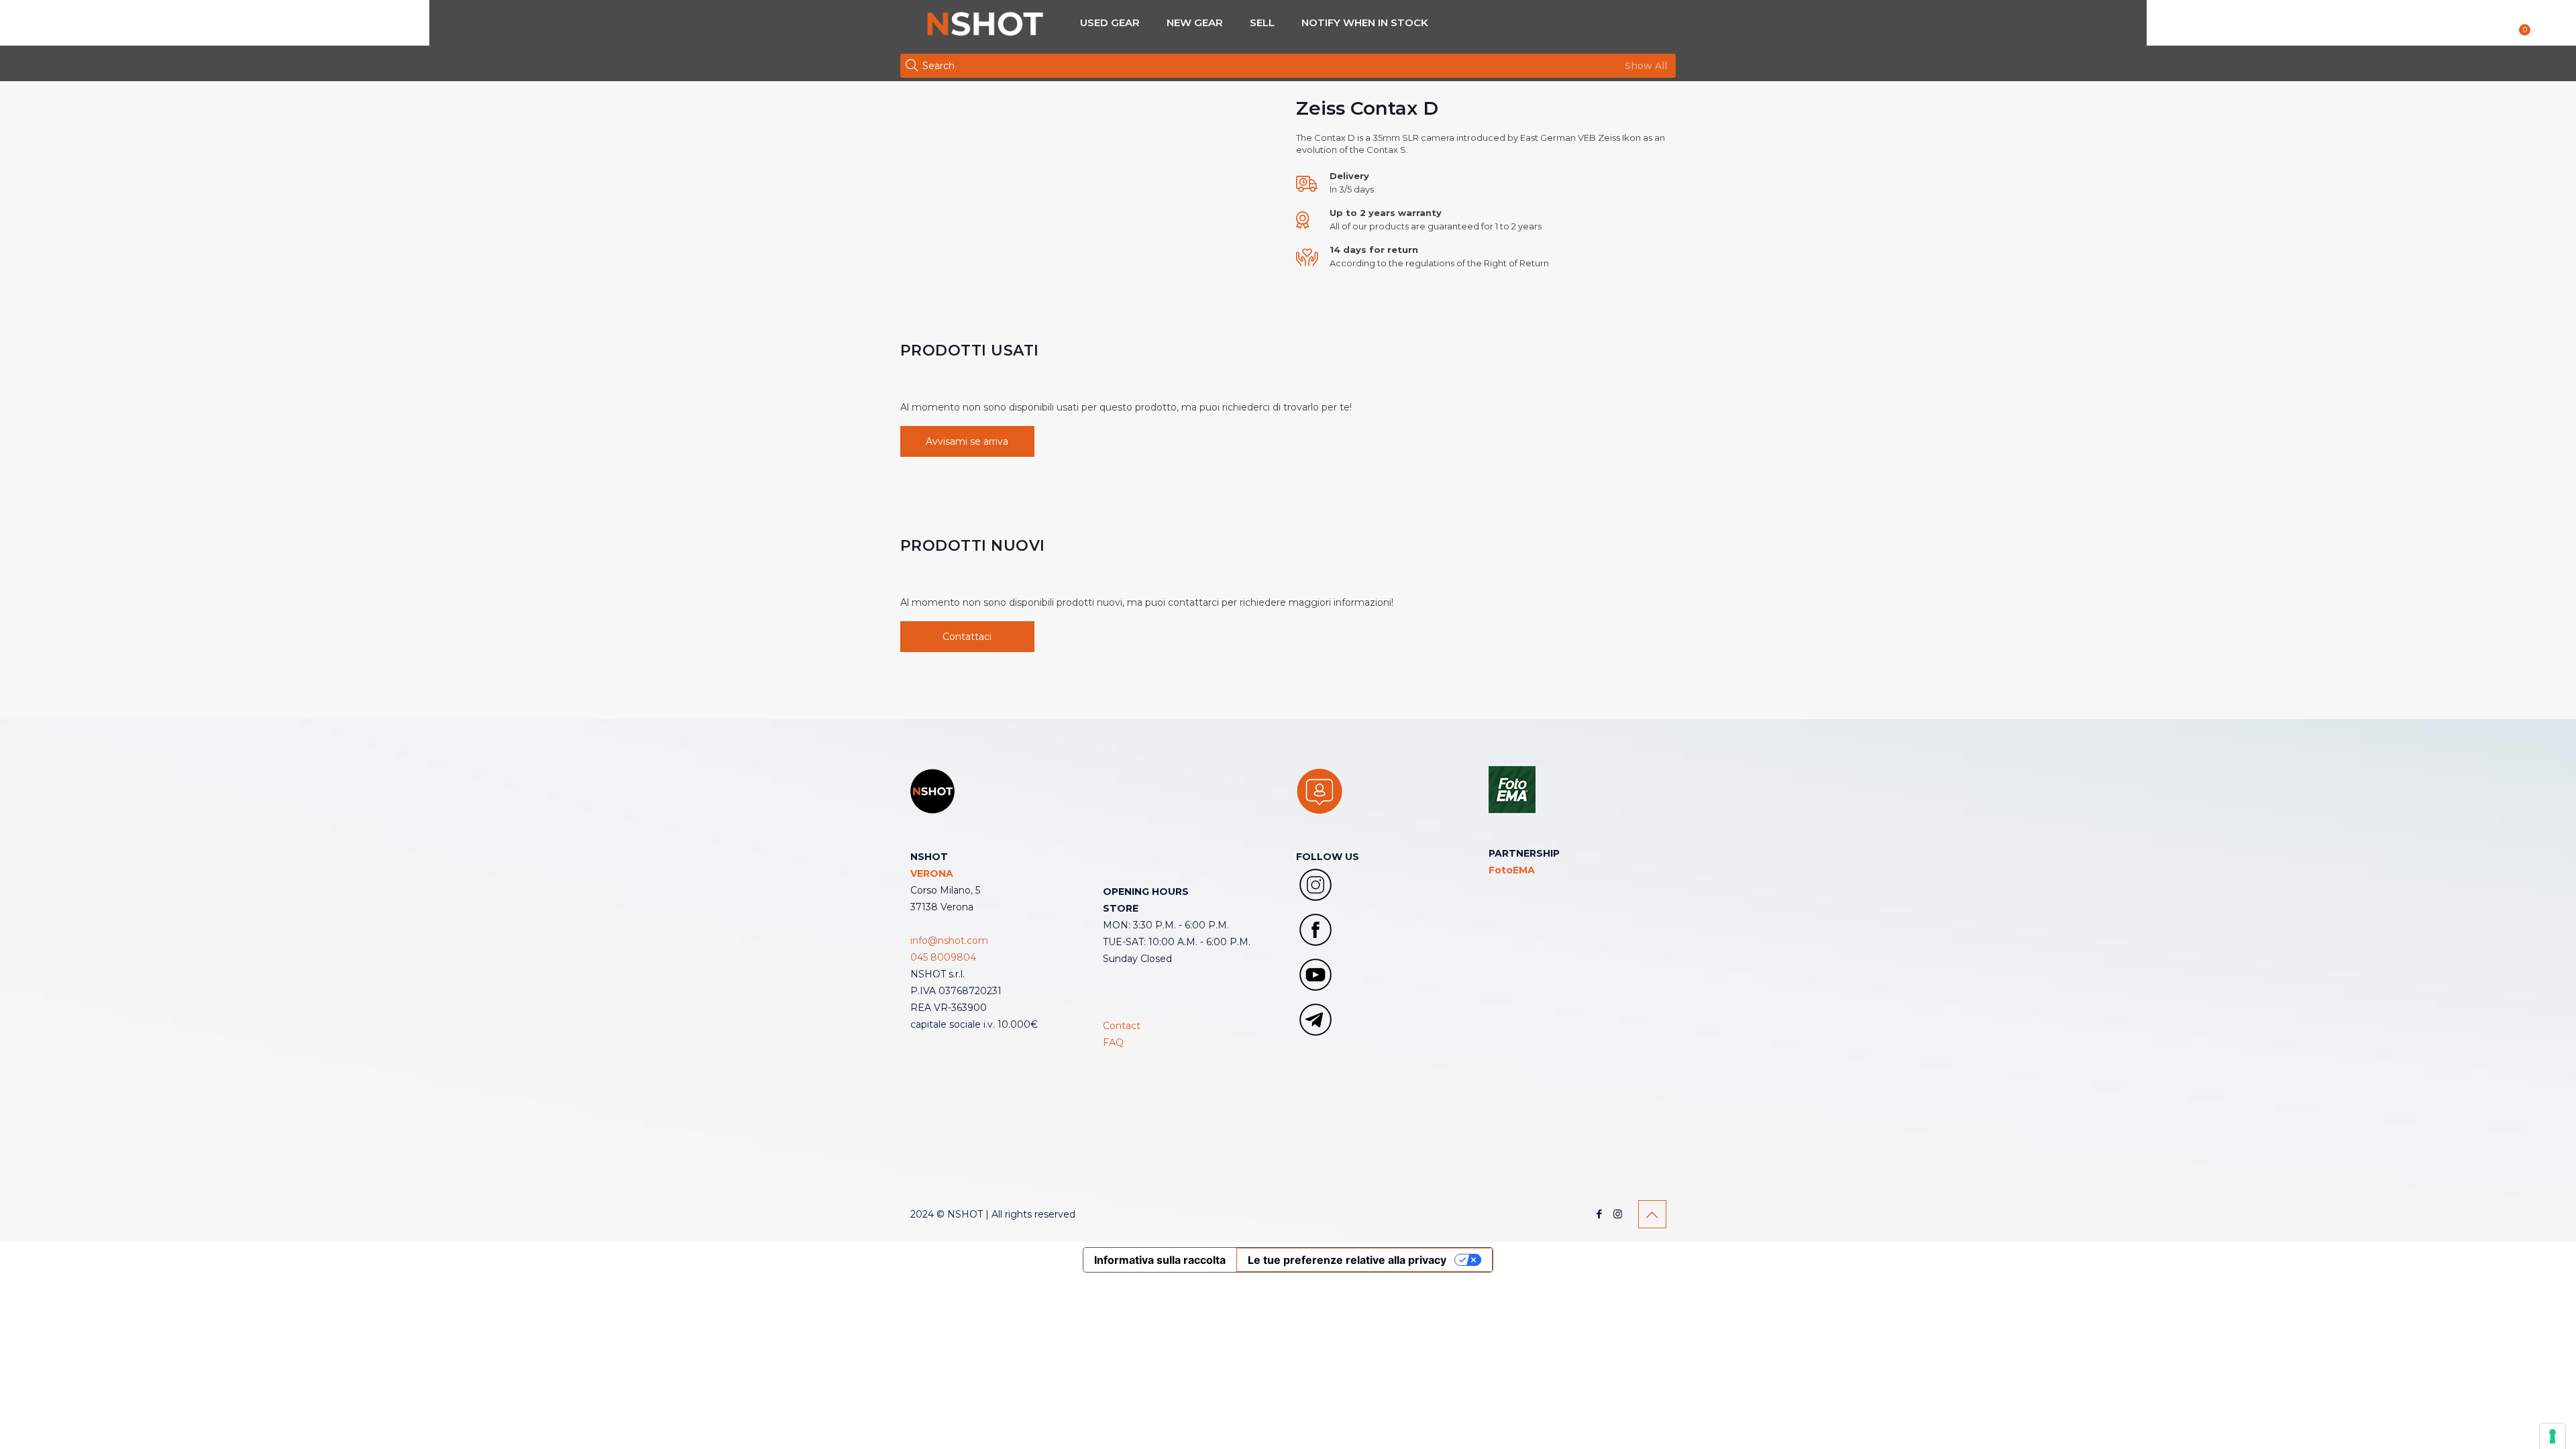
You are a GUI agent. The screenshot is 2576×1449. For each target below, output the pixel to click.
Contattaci (967, 637)
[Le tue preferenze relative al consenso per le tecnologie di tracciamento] (2553, 1436)
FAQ (1113, 1042)
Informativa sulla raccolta (1160, 1260)
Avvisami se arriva (967, 441)
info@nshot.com (949, 941)
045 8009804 (943, 957)
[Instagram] (1618, 1214)
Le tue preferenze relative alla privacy (1347, 1260)
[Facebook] (1600, 1214)
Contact (1122, 1026)
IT (2550, 25)
